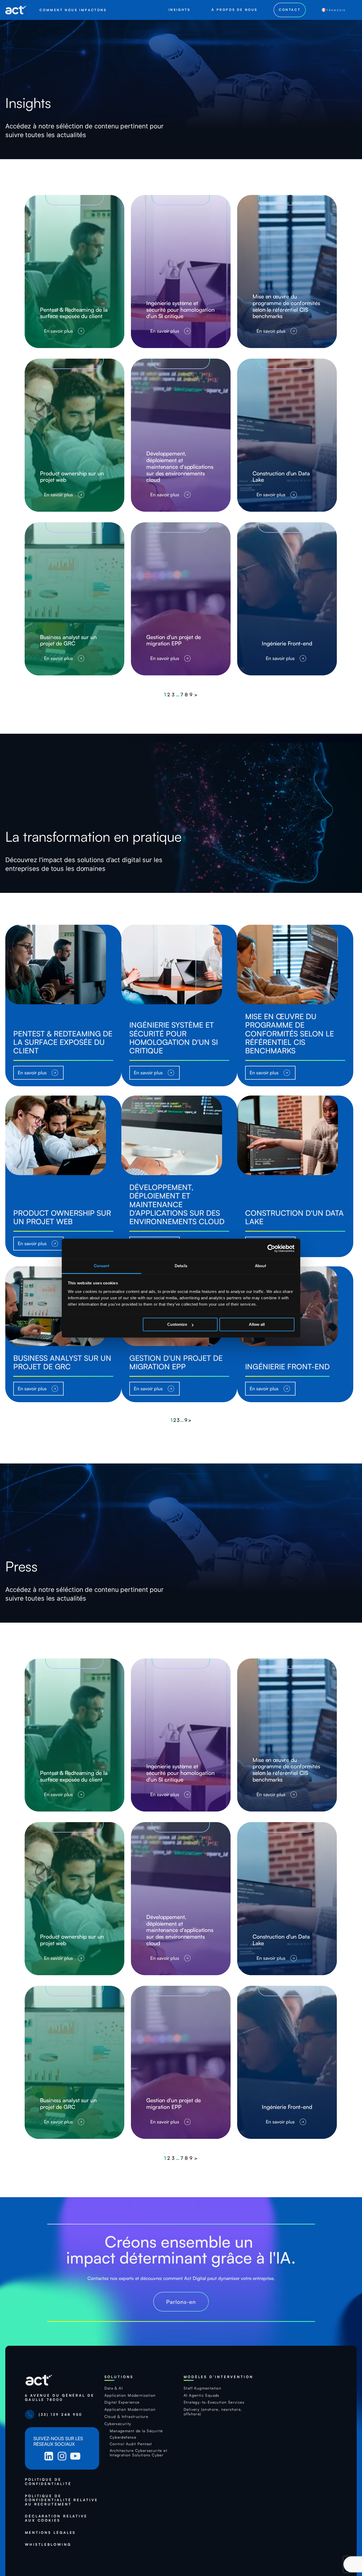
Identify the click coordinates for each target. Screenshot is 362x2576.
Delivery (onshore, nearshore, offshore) (213, 2412)
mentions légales (50, 2533)
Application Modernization (130, 2395)
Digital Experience (122, 2402)
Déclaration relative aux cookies (56, 2518)
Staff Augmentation (202, 2388)
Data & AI (114, 2388)
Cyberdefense (123, 2437)
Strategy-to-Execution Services (214, 2402)
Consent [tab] (102, 1266)
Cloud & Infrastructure (126, 2417)
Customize (177, 1324)
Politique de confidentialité (49, 2482)
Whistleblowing (48, 2545)
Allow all (257, 1324)
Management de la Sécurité (136, 2431)
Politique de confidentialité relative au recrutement (61, 2500)
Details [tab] (181, 1266)
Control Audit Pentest (131, 2444)
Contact (290, 10)
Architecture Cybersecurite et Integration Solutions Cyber (139, 2453)
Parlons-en (181, 2302)
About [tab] (261, 1266)
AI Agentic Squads (202, 2395)
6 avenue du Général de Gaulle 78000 (60, 2398)
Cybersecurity (118, 2424)
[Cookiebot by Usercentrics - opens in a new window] (271, 1248)
